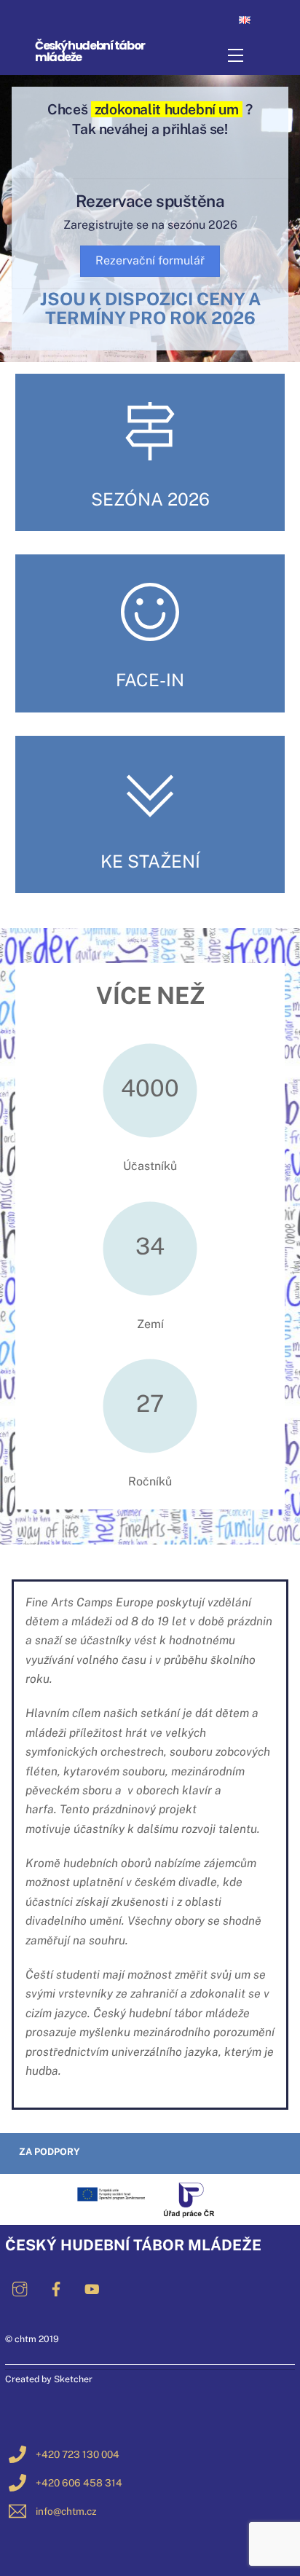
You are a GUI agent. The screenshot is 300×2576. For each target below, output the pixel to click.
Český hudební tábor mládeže (90, 51)
